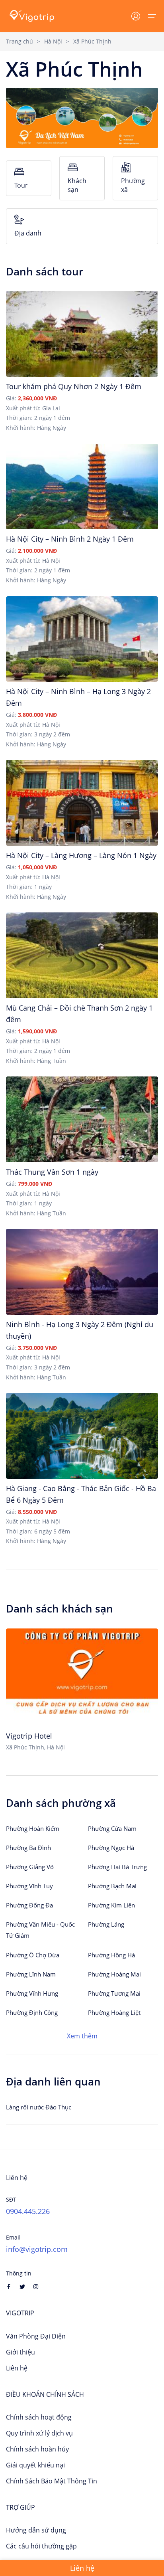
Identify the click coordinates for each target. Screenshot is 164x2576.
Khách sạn (77, 185)
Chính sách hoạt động (39, 2417)
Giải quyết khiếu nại (35, 2465)
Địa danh (28, 233)
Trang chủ (20, 41)
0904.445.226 (28, 2211)
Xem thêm (82, 2036)
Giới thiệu (20, 2352)
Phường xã (133, 185)
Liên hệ (17, 2368)
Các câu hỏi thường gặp (41, 2546)
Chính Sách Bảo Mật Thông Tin (52, 2481)
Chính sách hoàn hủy (37, 2449)
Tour (21, 185)
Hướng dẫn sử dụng (36, 2530)
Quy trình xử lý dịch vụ (39, 2433)
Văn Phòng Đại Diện (36, 2336)
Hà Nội (53, 41)
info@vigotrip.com (37, 2249)
